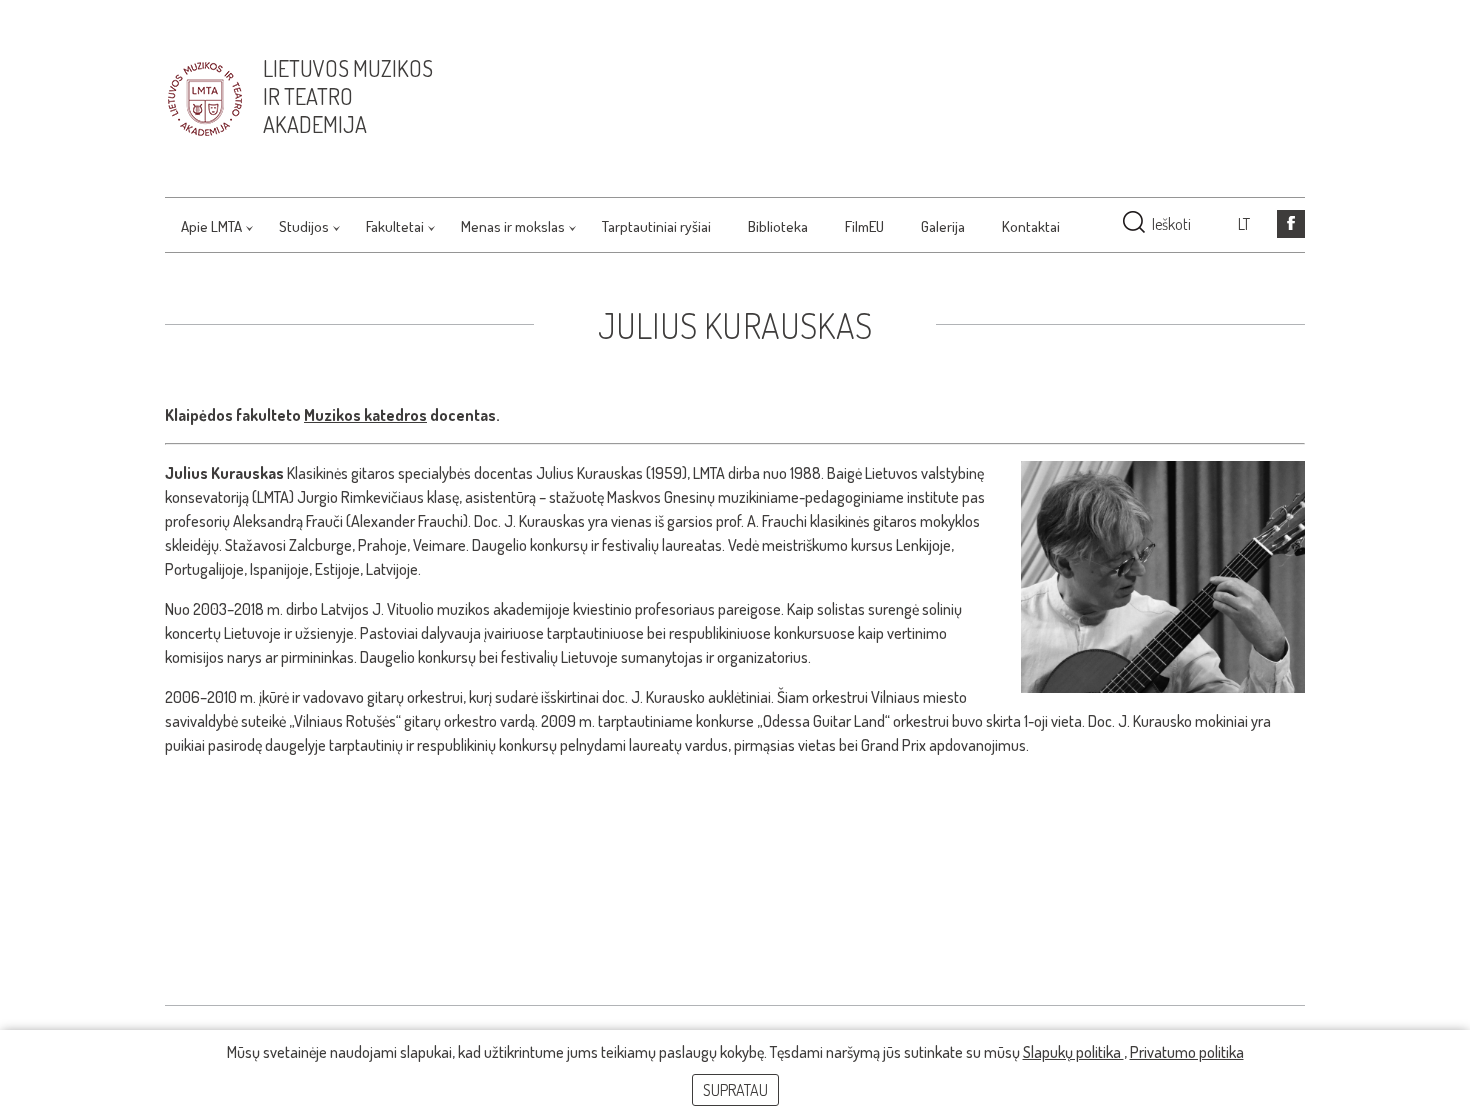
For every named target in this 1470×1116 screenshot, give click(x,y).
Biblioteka (778, 226)
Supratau (735, 1090)
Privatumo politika (1187, 1052)
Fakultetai (395, 226)
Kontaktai (1031, 226)
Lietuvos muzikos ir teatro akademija (348, 96)
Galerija (943, 226)
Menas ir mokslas (513, 226)
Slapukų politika (1073, 1052)
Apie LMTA (211, 226)
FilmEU (864, 226)
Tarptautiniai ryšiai (656, 226)
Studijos (304, 226)
